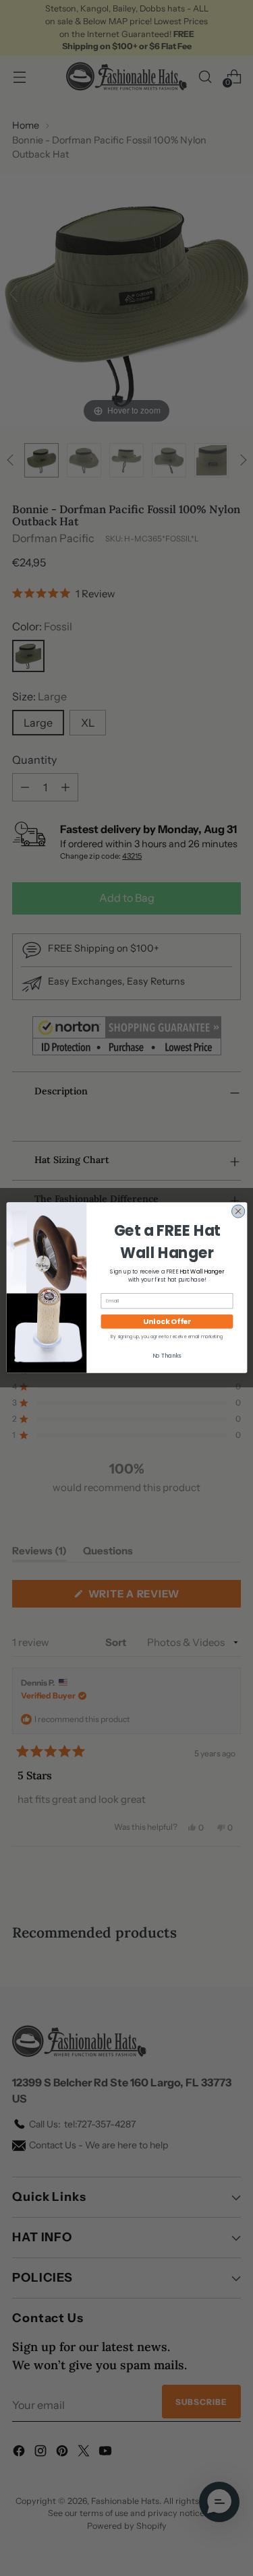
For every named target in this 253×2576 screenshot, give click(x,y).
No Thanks (166, 1355)
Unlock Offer (167, 1322)
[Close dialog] (238, 1211)
